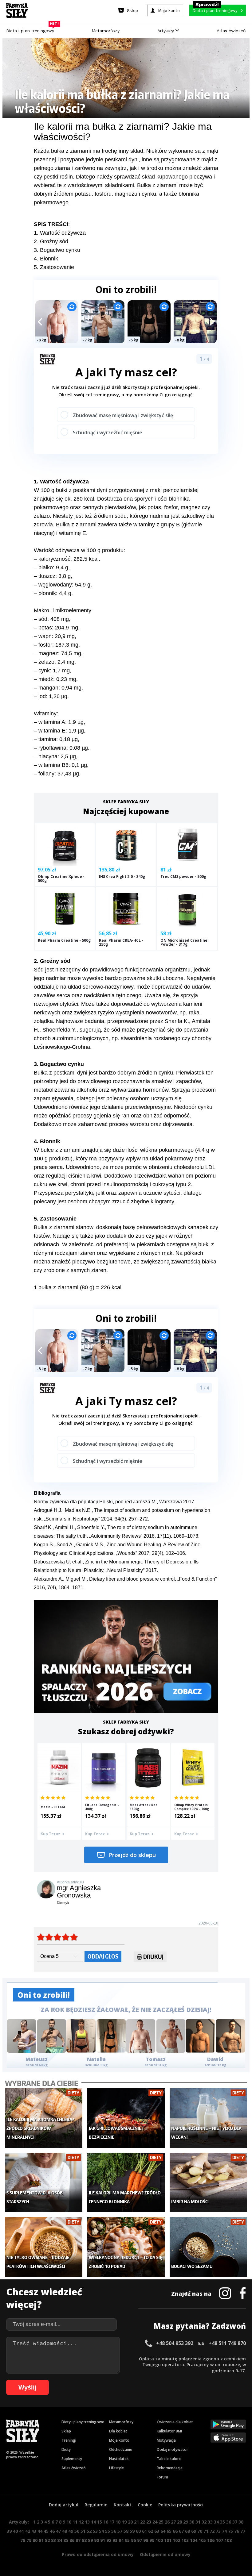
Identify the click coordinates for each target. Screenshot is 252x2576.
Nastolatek (119, 2459)
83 (53, 2540)
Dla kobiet (118, 2431)
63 (157, 2531)
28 (179, 2522)
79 (29, 2540)
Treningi (69, 2440)
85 (66, 2540)
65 (169, 2531)
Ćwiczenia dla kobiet (175, 2422)
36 (229, 2522)
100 (159, 2540)
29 (186, 2522)
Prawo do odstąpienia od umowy (98, 2554)
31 (198, 2522)
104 (194, 2540)
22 (143, 2522)
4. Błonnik (46, 259)
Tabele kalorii (169, 2459)
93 (115, 2540)
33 (210, 2522)
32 (204, 2522)
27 (173, 2522)
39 (9, 2531)
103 (185, 2540)
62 (151, 2531)
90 (96, 2540)
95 (127, 2540)
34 (216, 2522)
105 (202, 2540)
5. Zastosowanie (54, 267)
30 (192, 2522)
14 (93, 2522)
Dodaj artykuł (64, 2505)
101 (168, 2540)
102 (176, 2540)
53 (95, 2531)
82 (47, 2540)
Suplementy (72, 2459)
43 (34, 2531)
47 (58, 2531)
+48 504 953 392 (175, 2343)
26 (167, 2522)
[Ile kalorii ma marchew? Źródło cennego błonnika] (126, 2182)
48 (65, 2531)
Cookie (145, 2505)
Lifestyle (116, 2468)
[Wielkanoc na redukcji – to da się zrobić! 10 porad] (126, 2247)
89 (90, 2540)
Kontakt (123, 2505)
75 (230, 2531)
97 (140, 2540)
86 (72, 2540)
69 (194, 2531)
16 (106, 2522)
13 (87, 2522)
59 (132, 2531)
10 (69, 2522)
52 (89, 2531)
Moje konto (119, 2440)
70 (200, 2531)
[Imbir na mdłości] (208, 2182)
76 (237, 2531)
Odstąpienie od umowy (165, 2554)
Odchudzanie (121, 2449)
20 (130, 2522)
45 (46, 2531)
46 (52, 2531)
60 (138, 2531)
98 (146, 2540)
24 (155, 2522)
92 (109, 2540)
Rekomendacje (170, 2468)
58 (126, 2531)
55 (108, 2531)
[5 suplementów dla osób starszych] (44, 2182)
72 (212, 2531)
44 (40, 2531)
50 (77, 2531)
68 (187, 2531)
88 (84, 2540)
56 (114, 2531)
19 (124, 2522)
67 (181, 2531)
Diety (66, 2449)
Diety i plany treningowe (83, 2422)
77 (243, 2531)
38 (241, 2522)
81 (41, 2540)
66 (175, 2531)
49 (71, 2531)
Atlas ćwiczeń (231, 31)
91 (103, 2540)
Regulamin (96, 2505)
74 (224, 2531)
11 (75, 2522)
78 (23, 2540)
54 (101, 2531)
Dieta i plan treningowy (32, 29)
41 (22, 2531)
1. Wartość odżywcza (60, 233)
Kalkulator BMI (169, 2431)
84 (60, 2540)
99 (152, 2540)
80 (35, 2540)
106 (211, 2540)
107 (219, 2540)
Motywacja (166, 2440)
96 (133, 2540)
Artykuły (166, 31)
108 (228, 2540)
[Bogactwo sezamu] (208, 2247)
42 (28, 2531)
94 (121, 2540)
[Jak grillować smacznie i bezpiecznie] (126, 2118)
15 (100, 2522)
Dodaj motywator (172, 2449)
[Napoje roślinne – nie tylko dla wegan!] (208, 2118)
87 (78, 2540)
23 (149, 2522)
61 (144, 2531)
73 (218, 2531)
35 (222, 2522)
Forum (162, 2477)
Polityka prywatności (181, 2505)
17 (112, 2522)
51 (83, 2531)
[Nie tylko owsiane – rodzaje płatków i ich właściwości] (44, 2247)
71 (206, 2531)
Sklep (66, 2431)
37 (235, 2522)
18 (118, 2522)
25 (161, 2522)
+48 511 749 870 (227, 2343)
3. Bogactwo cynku (57, 250)
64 (163, 2531)
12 (81, 2522)
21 (136, 2522)
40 (15, 2531)
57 (120, 2531)
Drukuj (153, 1957)
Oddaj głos (103, 1956)
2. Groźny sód (51, 241)
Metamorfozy (106, 31)
